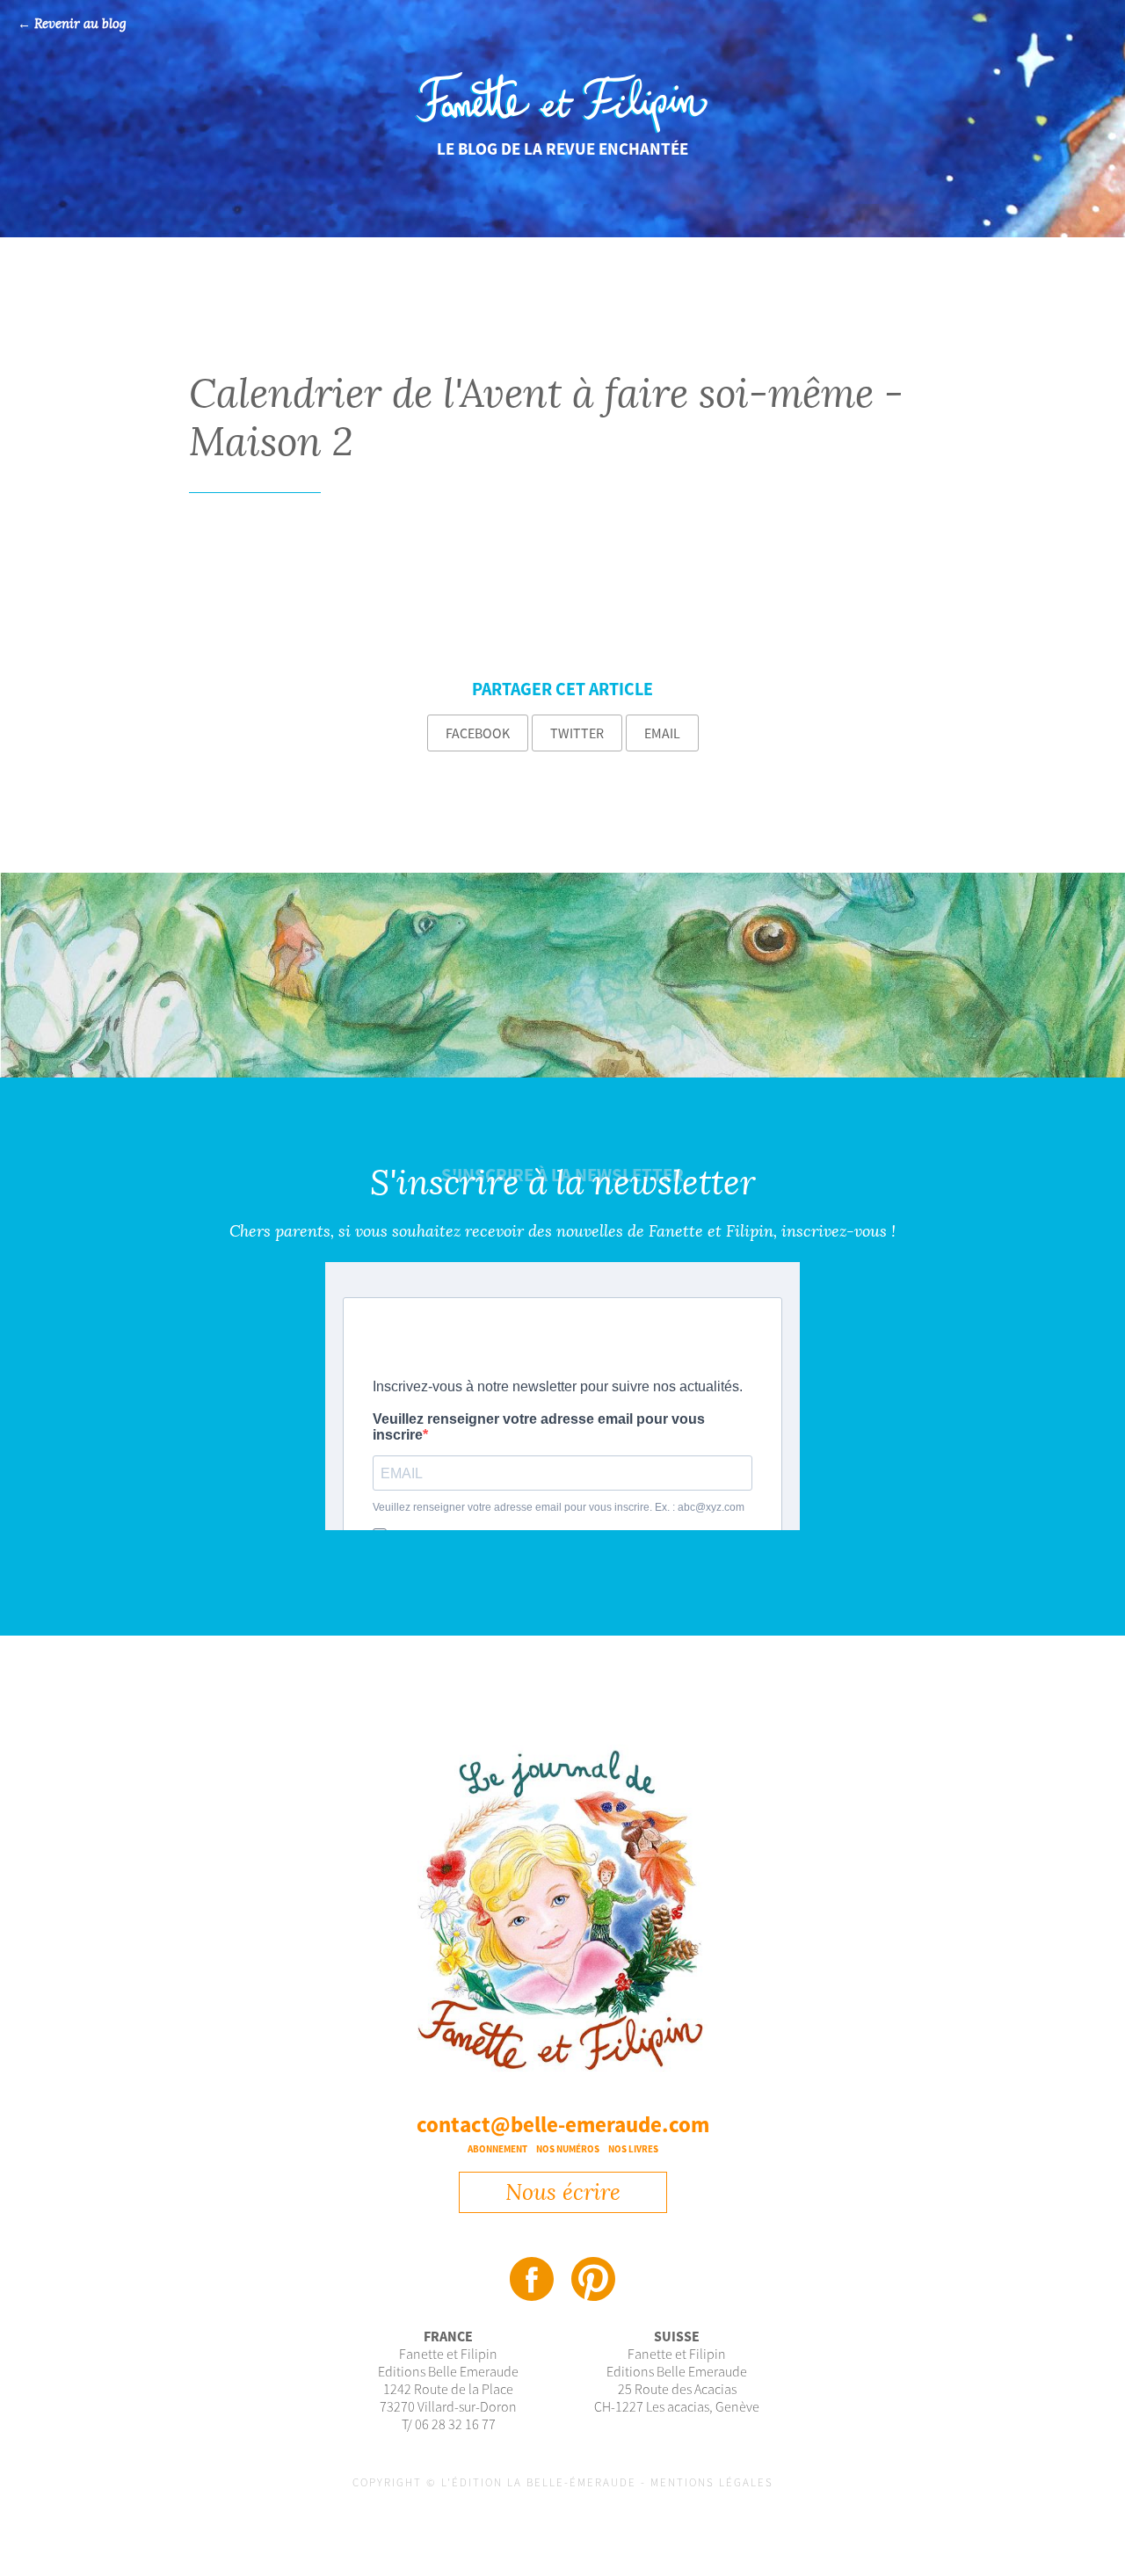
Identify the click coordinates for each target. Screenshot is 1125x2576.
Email (662, 733)
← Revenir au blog (72, 24)
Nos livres (633, 2149)
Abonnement (497, 2149)
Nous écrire (563, 2192)
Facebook (478, 733)
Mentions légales (712, 2482)
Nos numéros (568, 2149)
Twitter (577, 733)
